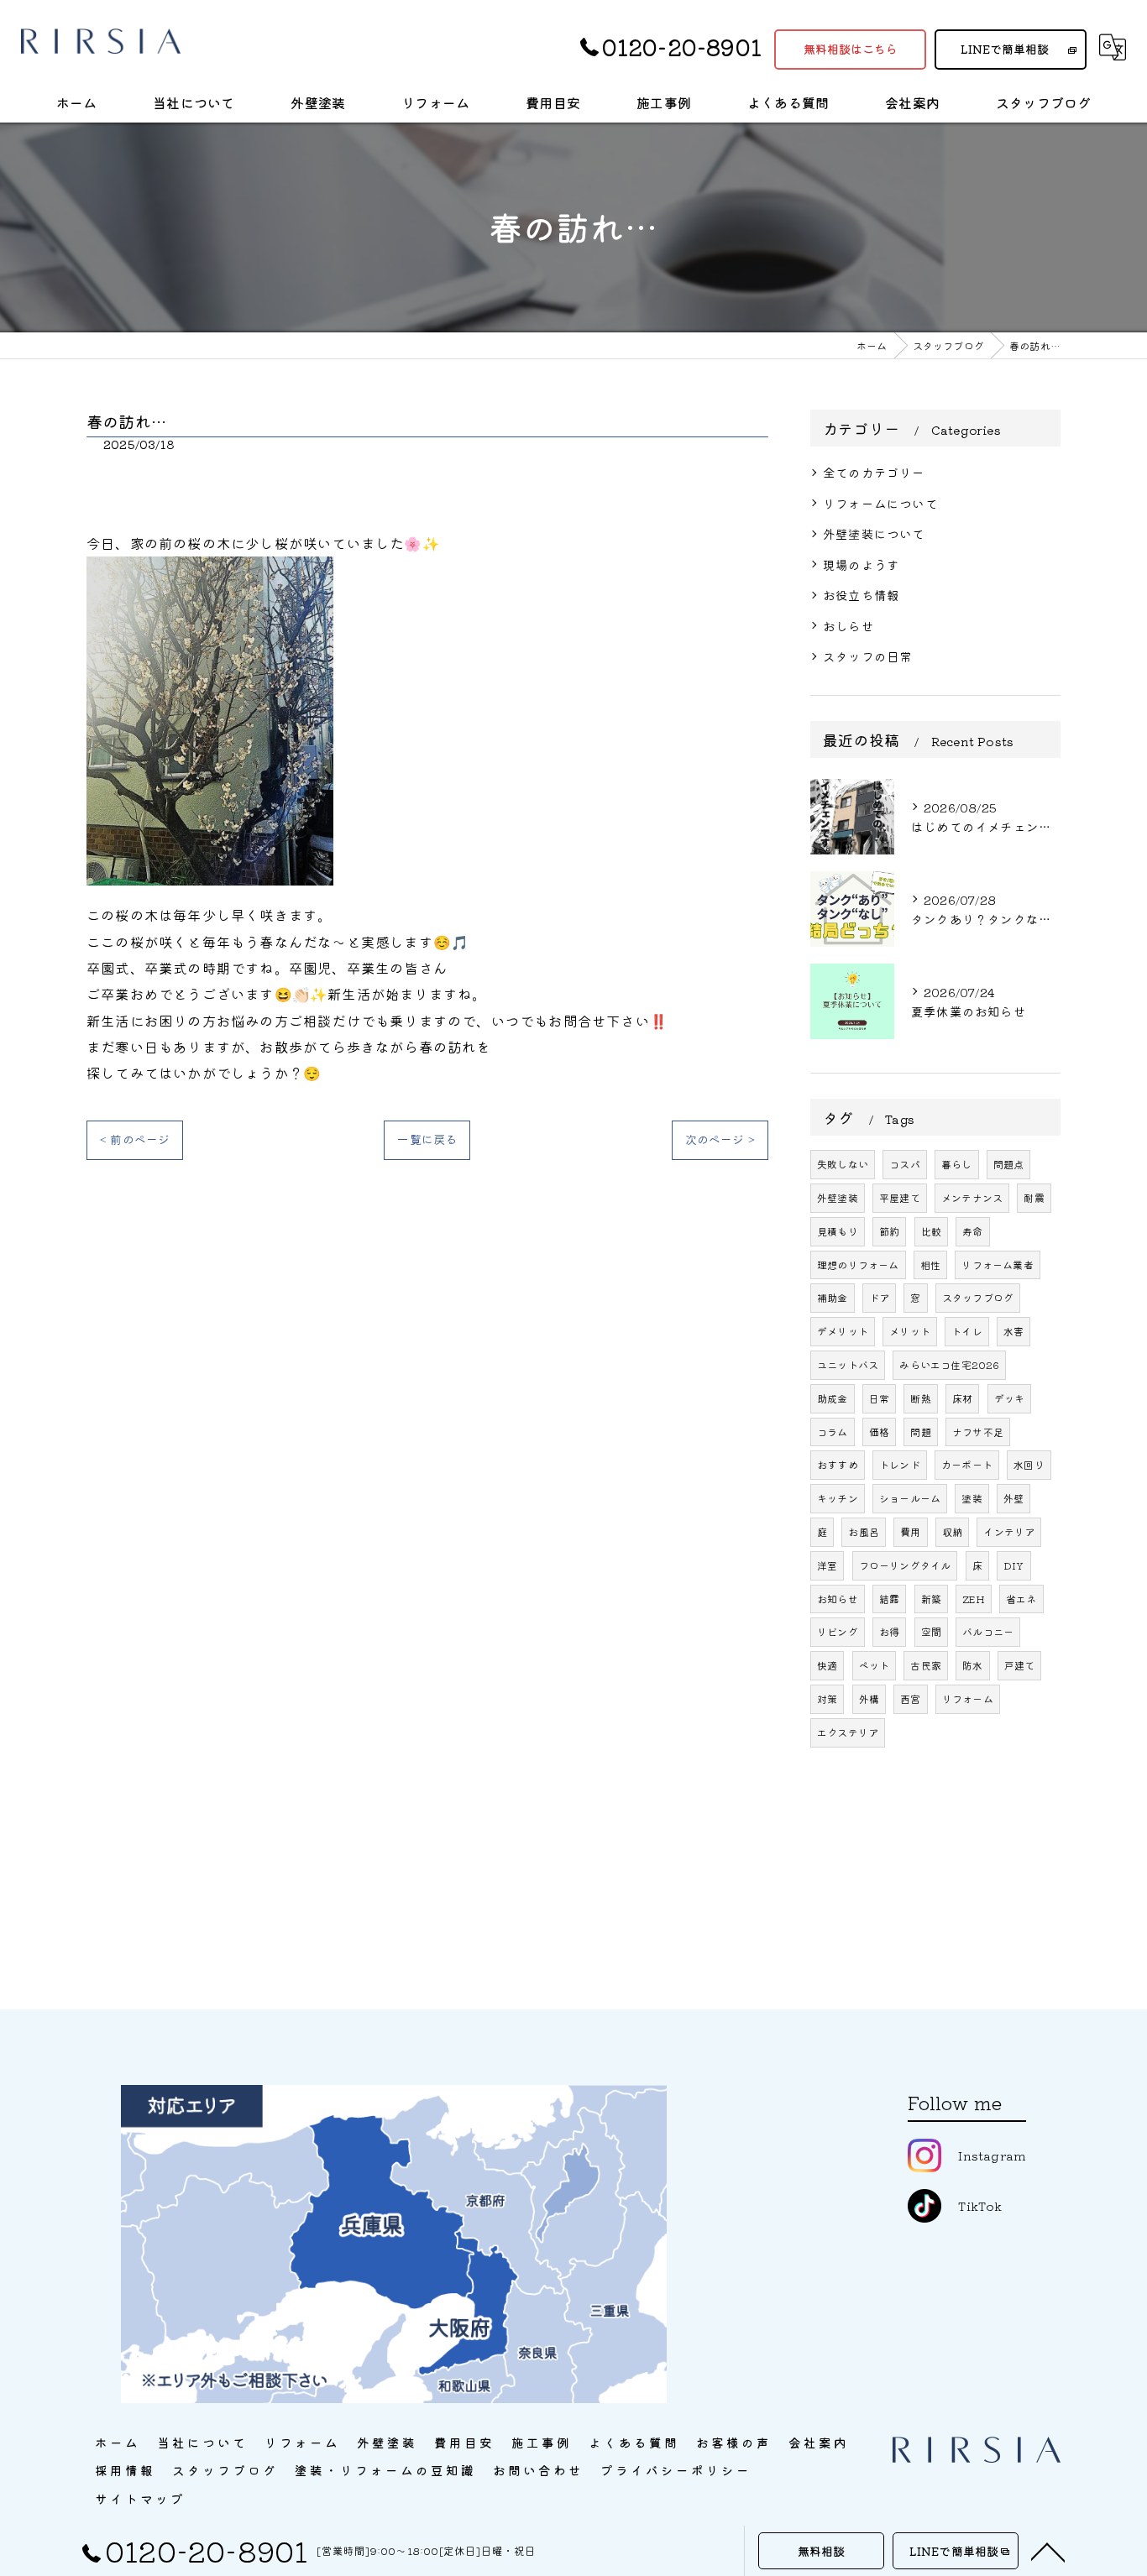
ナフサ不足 (978, 1432)
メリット (910, 1331)
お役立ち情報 (861, 595)
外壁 (1013, 1498)
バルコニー (988, 1631)
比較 (931, 1231)
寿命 (972, 1231)
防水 (972, 1665)
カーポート (967, 1464)
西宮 (910, 1698)
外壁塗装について (874, 533)
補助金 (833, 1297)
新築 (931, 1599)
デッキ (1010, 1398)
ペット (875, 1665)
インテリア (1009, 1531)
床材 (962, 1398)
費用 (910, 1531)
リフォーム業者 (997, 1264)
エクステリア (848, 1732)
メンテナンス (972, 1197)
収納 (952, 1531)
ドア (879, 1297)
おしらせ (848, 626)
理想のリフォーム (858, 1264)
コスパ (905, 1164)
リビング (838, 1631)
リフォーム (968, 1698)
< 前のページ (135, 1139)
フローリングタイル (905, 1565)
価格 (879, 1432)
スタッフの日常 (867, 656)
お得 (889, 1631)
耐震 (1034, 1197)
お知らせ (838, 1599)
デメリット (843, 1331)
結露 (889, 1599)
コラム (833, 1432)
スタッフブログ (978, 1297)
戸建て (1020, 1665)
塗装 (972, 1498)
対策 (827, 1698)
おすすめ (838, 1464)
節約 (889, 1231)
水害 (1013, 1331)
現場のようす (861, 564)
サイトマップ (140, 2498)
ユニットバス (848, 1364)
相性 (930, 1264)
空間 (931, 1631)
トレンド (900, 1464)
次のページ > (720, 1139)
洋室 (827, 1565)
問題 (920, 1432)
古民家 (926, 1665)
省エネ (1021, 1599)
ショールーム (910, 1498)
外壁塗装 (838, 1197)
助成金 (833, 1398)
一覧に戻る (427, 1139)
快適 (827, 1665)
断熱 (920, 1398)
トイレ (967, 1331)
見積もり (838, 1231)
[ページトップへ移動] (1048, 2551)
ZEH (974, 1599)
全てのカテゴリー (874, 472)
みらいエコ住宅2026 (949, 1364)
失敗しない (843, 1164)
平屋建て (900, 1197)
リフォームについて (880, 503)
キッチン (838, 1498)
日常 (879, 1398)
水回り (1029, 1464)
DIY (1014, 1565)
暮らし (957, 1164)
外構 (869, 1698)
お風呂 (864, 1531)
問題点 (1009, 1164)
